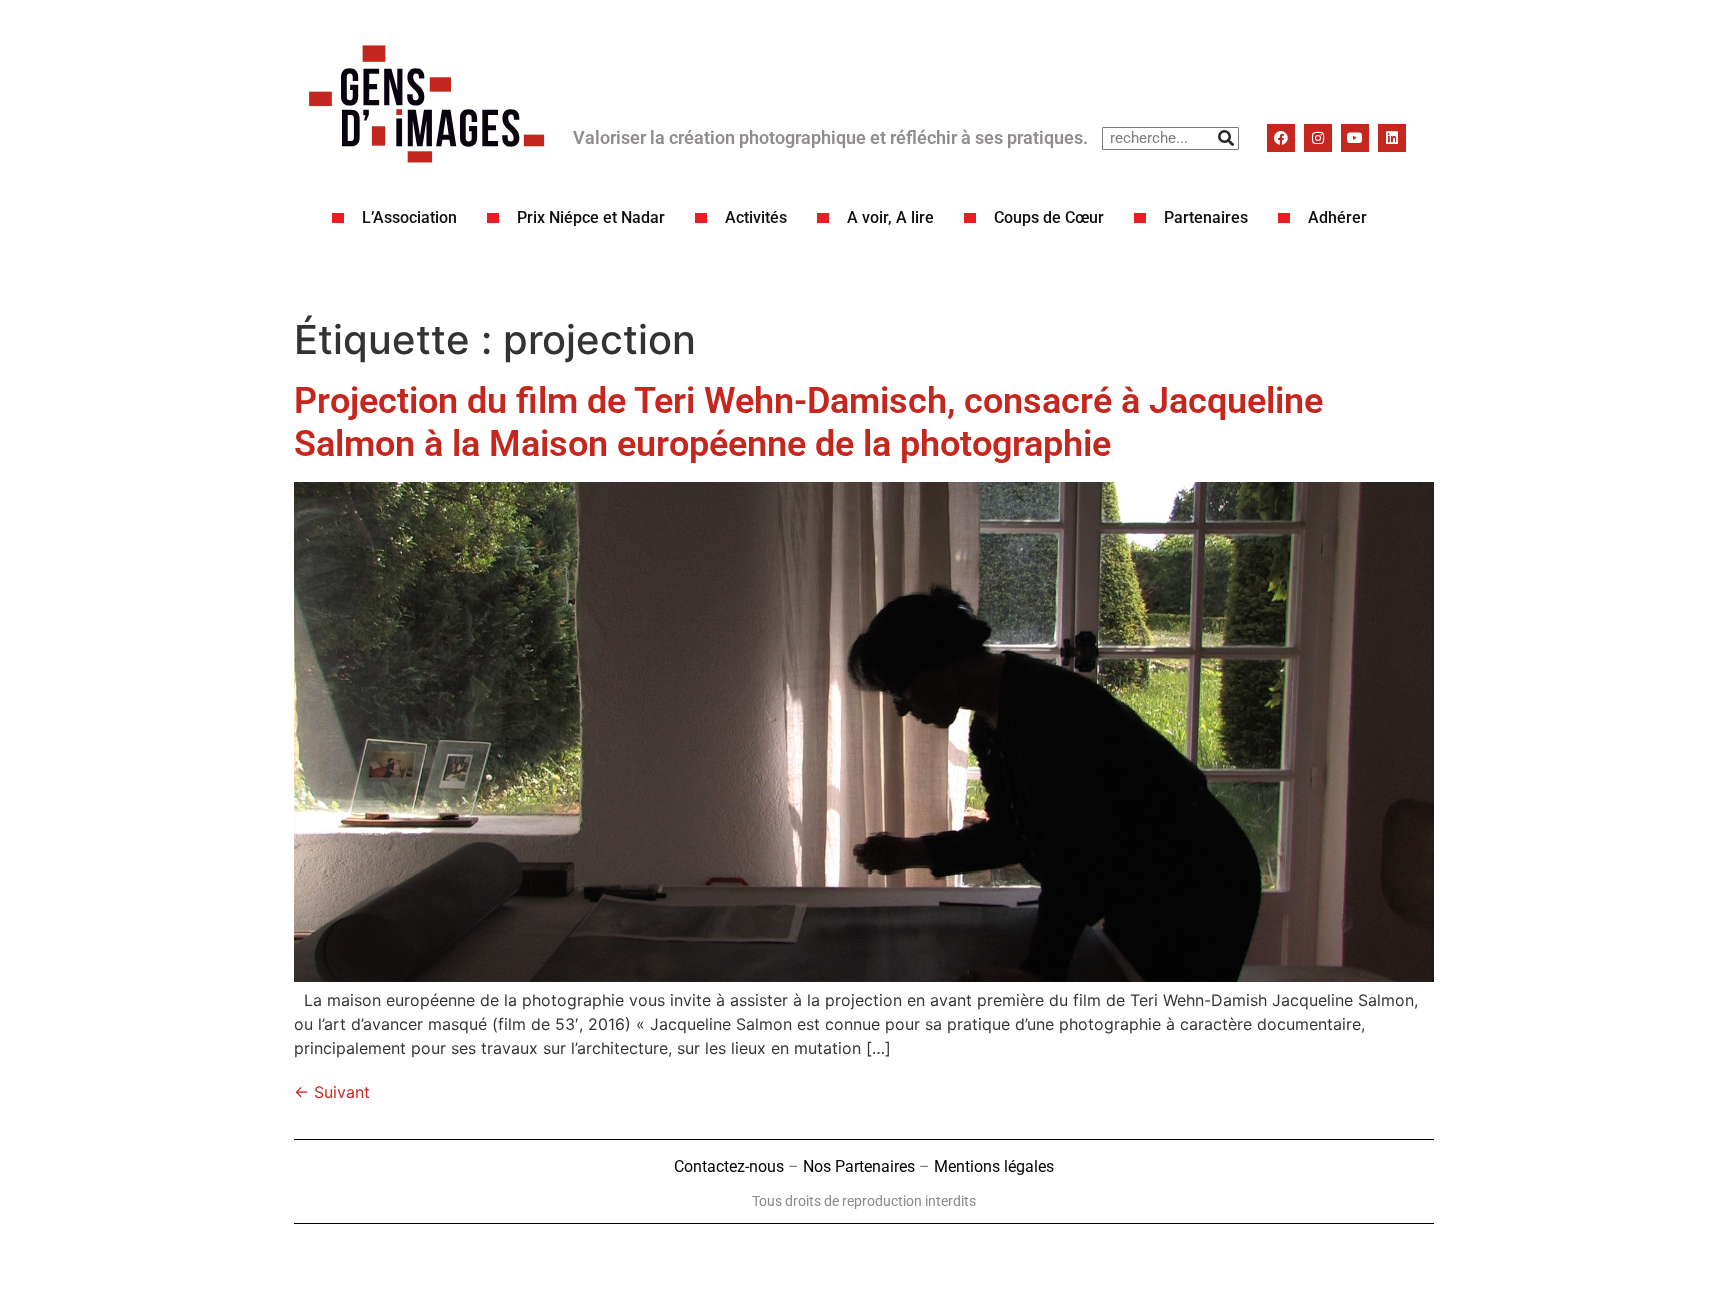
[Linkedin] (1392, 138)
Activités (756, 217)
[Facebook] (1281, 138)
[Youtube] (1355, 138)
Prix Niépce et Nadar (591, 217)
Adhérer (1337, 217)
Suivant (332, 1092)
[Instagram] (1318, 138)
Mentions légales (994, 1166)
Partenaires (1206, 217)
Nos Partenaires (859, 1166)
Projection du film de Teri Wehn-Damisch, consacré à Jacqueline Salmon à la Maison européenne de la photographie (808, 422)
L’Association (409, 217)
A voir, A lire (890, 217)
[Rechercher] (1226, 138)
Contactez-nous (729, 1166)
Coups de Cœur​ (1049, 217)
